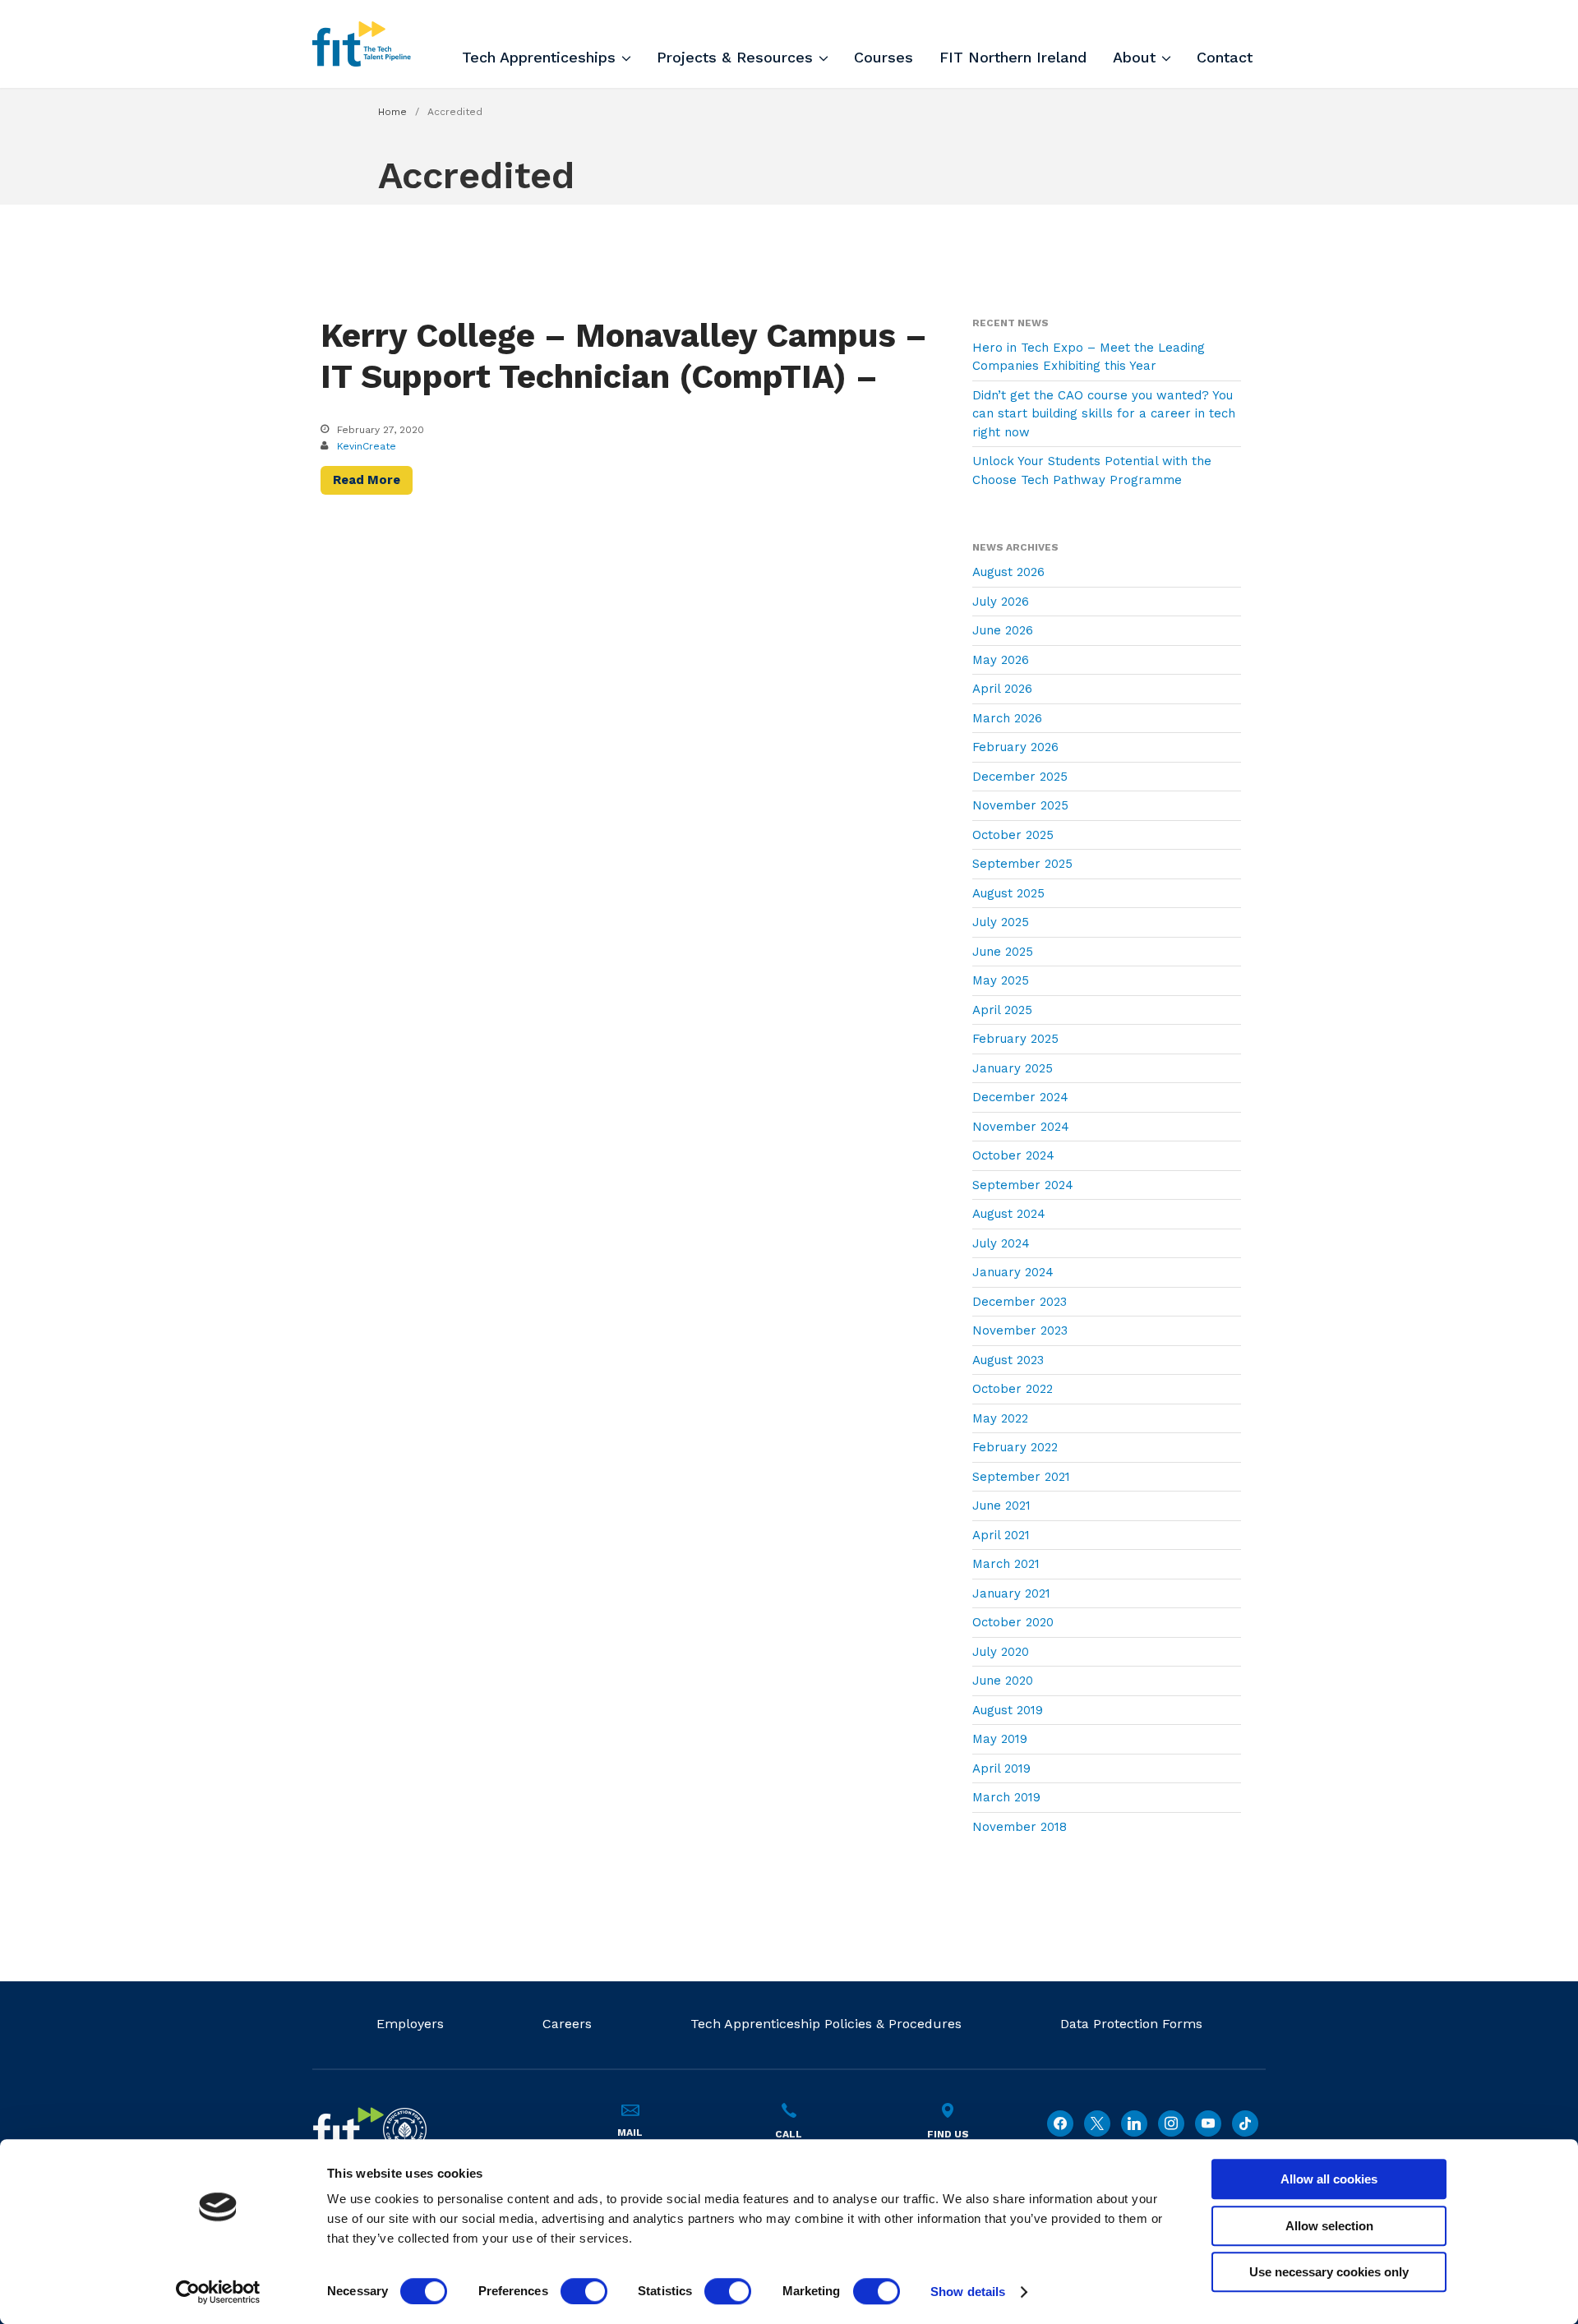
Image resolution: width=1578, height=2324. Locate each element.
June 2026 (1003, 630)
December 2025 (1020, 777)
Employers (410, 2024)
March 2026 (1007, 718)
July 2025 (1001, 922)
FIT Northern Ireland (1013, 57)
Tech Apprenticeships (539, 57)
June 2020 (1003, 1681)
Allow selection (1329, 2226)
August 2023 (1008, 1360)
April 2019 (1001, 1768)
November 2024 (1021, 1127)
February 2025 (1015, 1039)
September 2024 (1023, 1185)
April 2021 (1001, 1535)
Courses (884, 57)
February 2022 (1015, 1447)
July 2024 (1001, 1243)
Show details (968, 2292)
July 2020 (1001, 1652)
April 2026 (1002, 689)
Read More (367, 480)
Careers (567, 2024)
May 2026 (1001, 660)
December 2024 (1020, 1097)
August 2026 (1008, 572)
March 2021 (1006, 1564)
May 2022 (1000, 1418)
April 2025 (1002, 1010)
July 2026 (1001, 602)
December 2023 (1020, 1302)
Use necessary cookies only (1329, 2272)
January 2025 (1013, 1068)
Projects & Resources (735, 57)
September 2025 (1022, 864)
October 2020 (1013, 1622)
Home (392, 112)
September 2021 (1021, 1477)
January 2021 (1011, 1593)
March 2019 (1006, 1797)
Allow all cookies (1329, 2179)
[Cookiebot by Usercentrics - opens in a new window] (218, 2292)
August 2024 (1009, 1214)
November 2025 (1020, 805)
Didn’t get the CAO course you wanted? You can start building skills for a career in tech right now (1104, 414)
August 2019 (1008, 1710)
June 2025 (1003, 952)
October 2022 (1013, 1389)
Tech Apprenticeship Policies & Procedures (826, 2024)
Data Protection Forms (1131, 2024)
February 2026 (1015, 747)
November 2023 (1020, 1330)
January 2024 (1013, 1272)
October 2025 (1013, 835)
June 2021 (1001, 1506)
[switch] (584, 2291)
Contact (1225, 57)
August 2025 (1008, 893)
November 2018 (1020, 1827)
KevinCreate (367, 446)
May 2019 (1000, 1739)
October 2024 (1013, 1155)
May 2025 (1001, 980)
